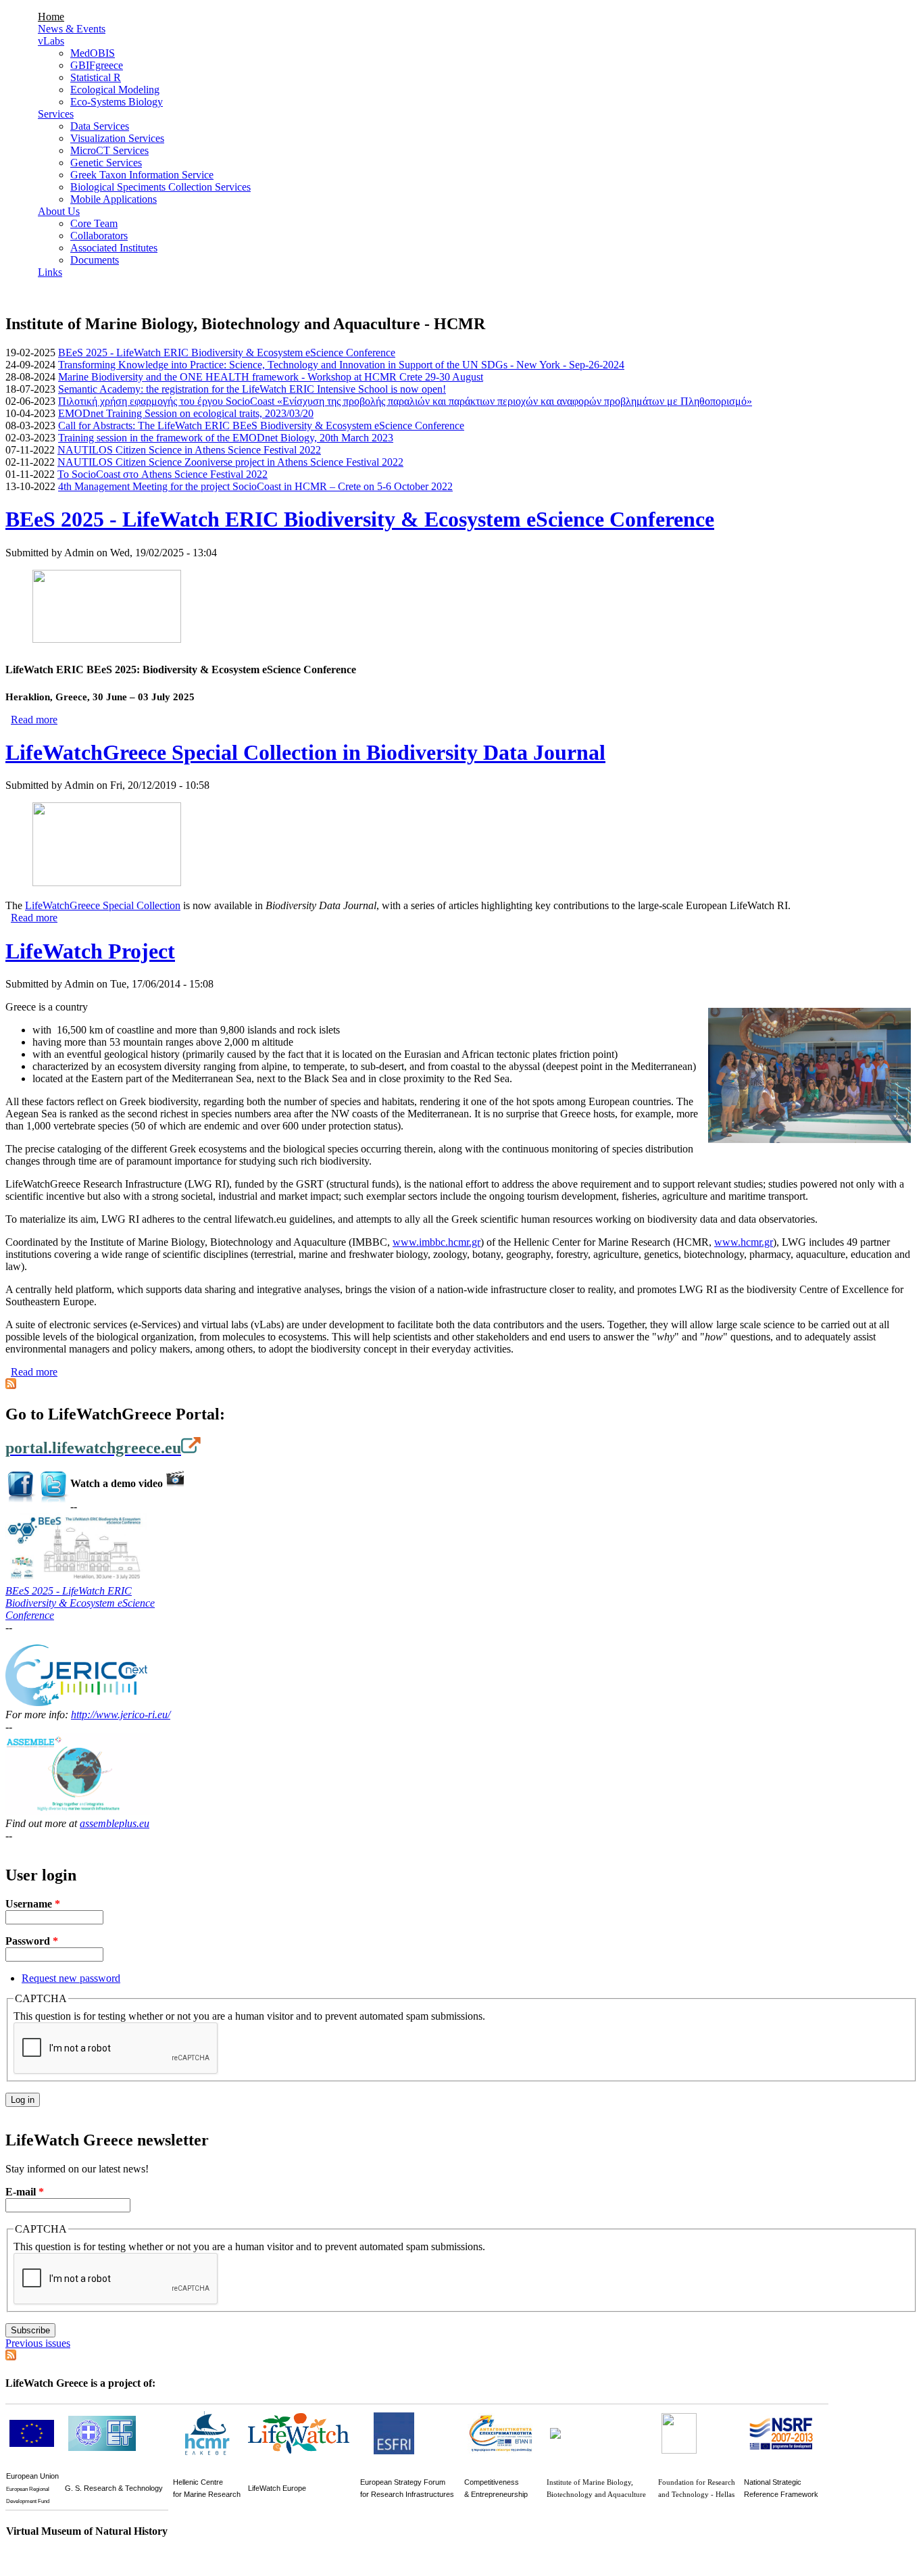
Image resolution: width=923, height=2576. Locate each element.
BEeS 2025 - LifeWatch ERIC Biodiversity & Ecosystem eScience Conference (227, 353)
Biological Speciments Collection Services (160, 187)
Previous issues (38, 2343)
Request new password (71, 1978)
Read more (34, 720)
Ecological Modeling (115, 90)
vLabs (51, 41)
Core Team (94, 223)
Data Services (100, 126)
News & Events (72, 29)
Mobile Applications (114, 199)
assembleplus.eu (115, 1823)
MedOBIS (93, 53)
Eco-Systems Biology (117, 102)
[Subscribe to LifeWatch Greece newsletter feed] (11, 2357)
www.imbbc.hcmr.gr (436, 1242)
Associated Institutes (114, 248)
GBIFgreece (97, 65)
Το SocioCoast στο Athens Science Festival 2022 (163, 474)
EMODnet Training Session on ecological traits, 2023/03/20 (186, 413)
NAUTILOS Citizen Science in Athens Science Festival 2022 (189, 450)
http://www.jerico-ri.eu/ (121, 1715)
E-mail (25, 2192)
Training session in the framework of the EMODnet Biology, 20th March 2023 (226, 438)
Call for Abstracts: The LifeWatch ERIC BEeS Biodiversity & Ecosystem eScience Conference (261, 426)
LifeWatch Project (90, 951)
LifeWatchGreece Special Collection (103, 905)
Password (32, 1941)
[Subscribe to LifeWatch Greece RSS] (11, 1385)
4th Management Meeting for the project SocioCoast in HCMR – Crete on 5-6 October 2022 (255, 486)
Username (33, 1904)
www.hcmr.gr (744, 1242)
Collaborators (99, 236)
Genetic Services (106, 163)
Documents (95, 260)
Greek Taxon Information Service (142, 175)
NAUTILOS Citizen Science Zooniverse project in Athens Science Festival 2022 (230, 462)
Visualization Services (117, 138)
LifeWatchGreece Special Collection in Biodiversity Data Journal (305, 752)
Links (50, 272)
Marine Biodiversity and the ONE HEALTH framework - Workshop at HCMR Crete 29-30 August (271, 377)
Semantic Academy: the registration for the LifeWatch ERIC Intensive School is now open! (252, 389)
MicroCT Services (109, 150)
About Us (59, 211)
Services (56, 114)
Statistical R (96, 77)
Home (51, 17)
